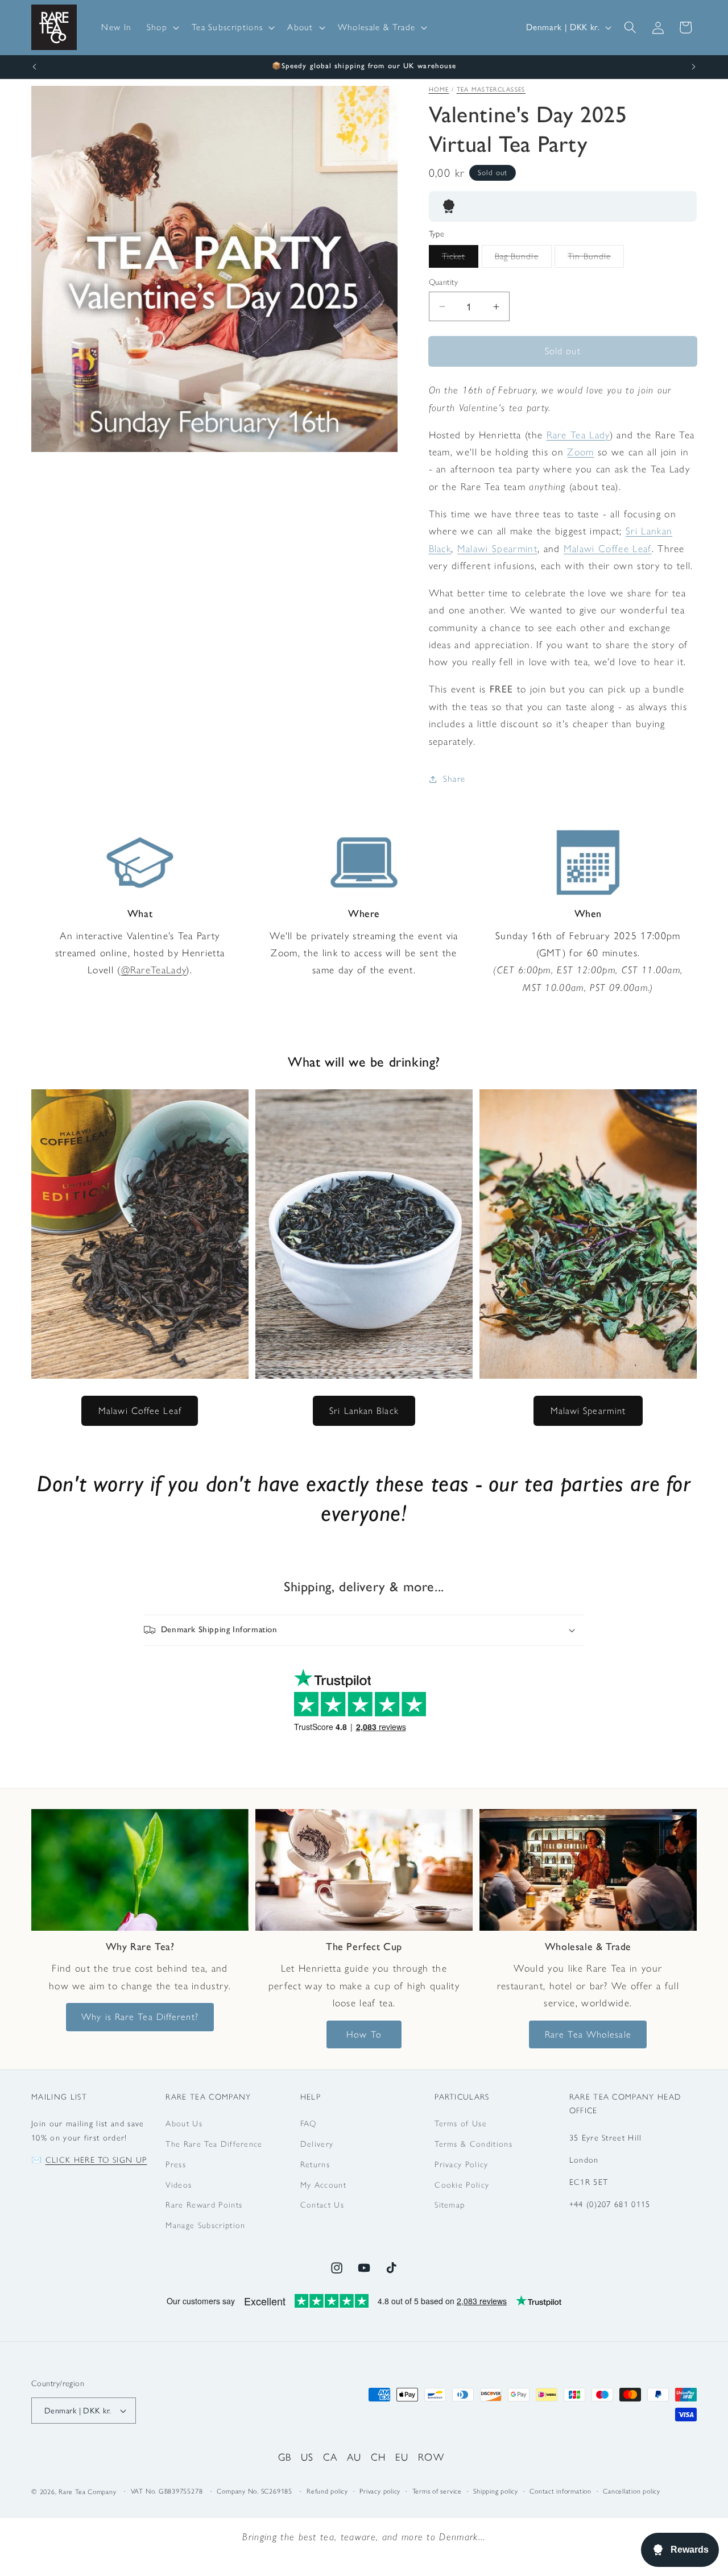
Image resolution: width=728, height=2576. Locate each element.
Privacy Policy (461, 2164)
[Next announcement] (694, 67)
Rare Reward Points (204, 2205)
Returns (315, 2164)
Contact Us (322, 2205)
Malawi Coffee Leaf (608, 548)
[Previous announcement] (35, 67)
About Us (184, 2123)
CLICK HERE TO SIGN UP (96, 2160)
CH (379, 2457)
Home (439, 90)
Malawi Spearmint (497, 548)
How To (364, 2034)
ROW (431, 2457)
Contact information (561, 2491)
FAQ (309, 2123)
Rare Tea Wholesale (588, 2034)
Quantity (444, 282)
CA (330, 2457)
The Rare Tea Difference (214, 2144)
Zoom (580, 452)
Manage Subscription (205, 2225)
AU (354, 2457)
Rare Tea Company (87, 2492)
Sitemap (450, 2205)
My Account (323, 2185)
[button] (162, 27)
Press (176, 2164)
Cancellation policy (632, 2491)
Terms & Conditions (473, 2144)
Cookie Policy (462, 2185)
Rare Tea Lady (578, 435)
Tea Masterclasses (491, 90)
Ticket (460, 259)
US (307, 2457)
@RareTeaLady (154, 970)
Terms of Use (461, 2123)
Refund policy (327, 2491)
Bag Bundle (523, 259)
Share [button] (454, 779)
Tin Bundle (596, 259)
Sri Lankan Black (364, 1411)
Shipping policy (496, 2491)
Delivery (317, 2144)
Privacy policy (380, 2491)
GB (285, 2457)
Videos (179, 2185)
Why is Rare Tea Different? (140, 2017)
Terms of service (437, 2491)
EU (402, 2457)
